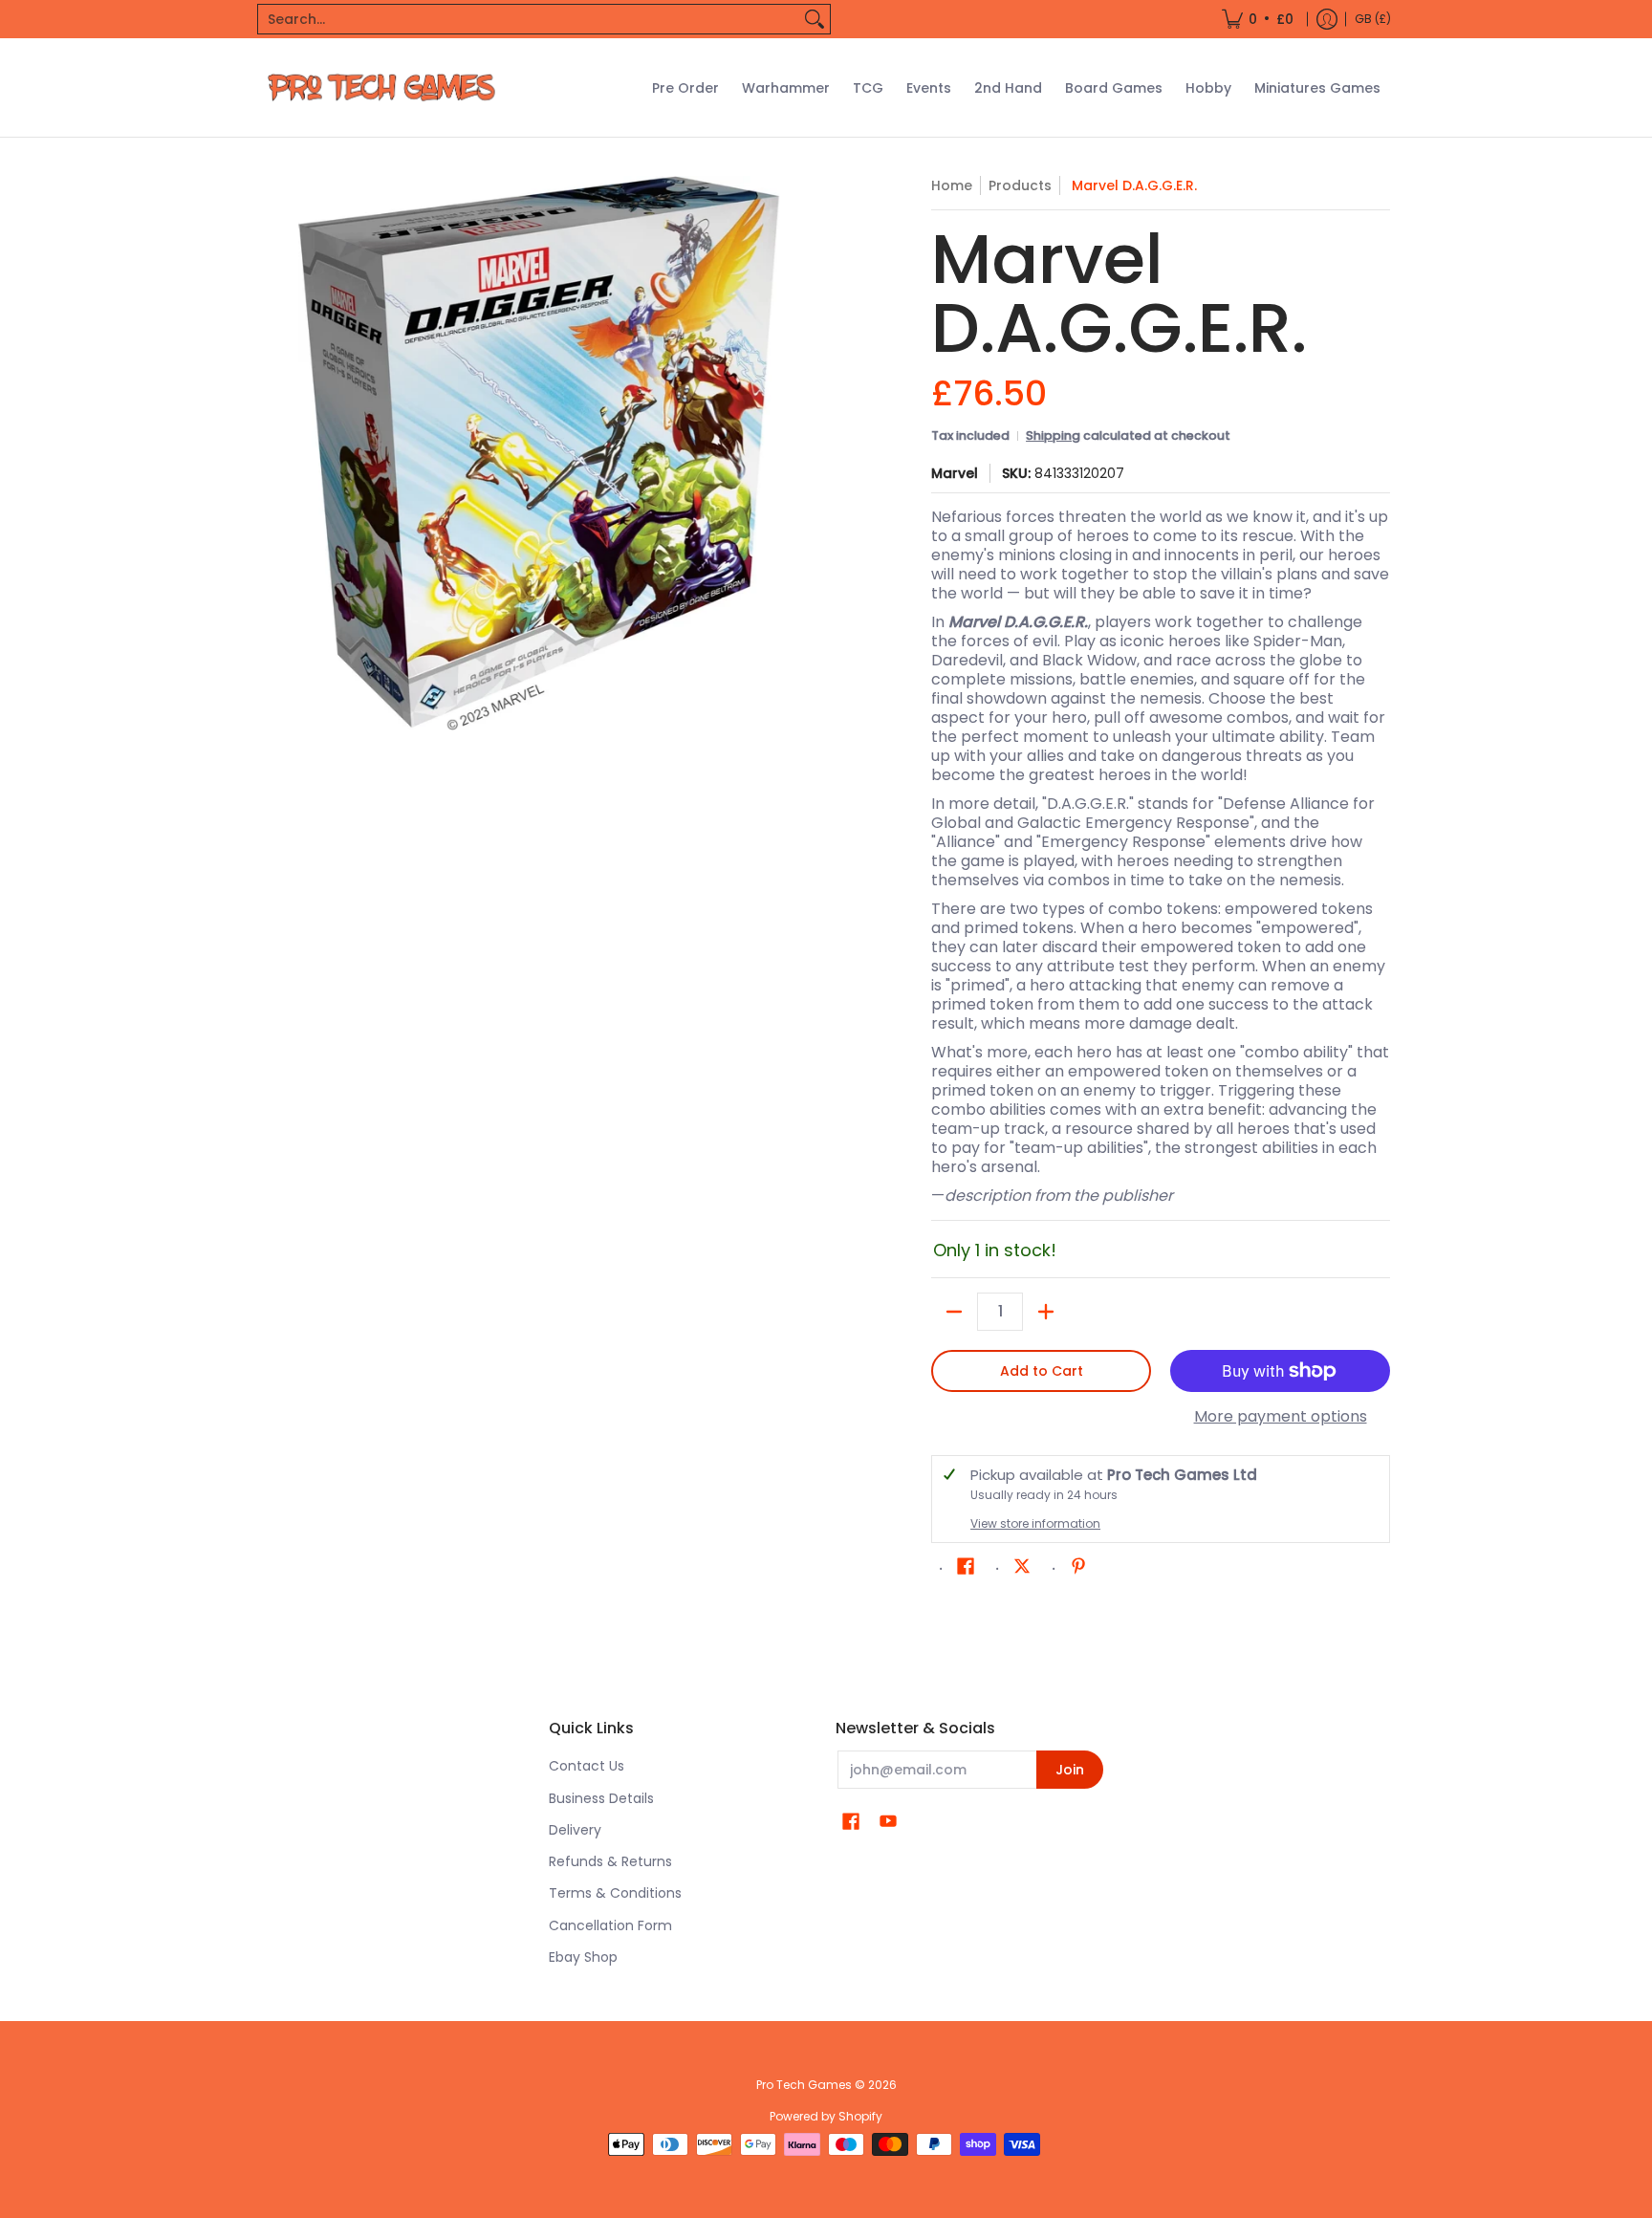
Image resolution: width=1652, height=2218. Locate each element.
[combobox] (529, 19)
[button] (966, 1566)
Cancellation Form (610, 1925)
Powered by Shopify (826, 2116)
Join (1070, 1770)
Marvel (955, 473)
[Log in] (1327, 19)
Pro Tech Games (804, 2085)
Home (952, 185)
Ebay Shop (583, 1957)
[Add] (1046, 1312)
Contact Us (587, 1766)
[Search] (815, 19)
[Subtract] (954, 1312)
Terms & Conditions (615, 1893)
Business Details (601, 1798)
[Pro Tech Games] (381, 87)
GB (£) (1373, 19)
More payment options (1281, 1417)
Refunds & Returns (610, 1861)
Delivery (575, 1830)
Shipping (1053, 435)
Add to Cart (1042, 1371)
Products (1020, 185)
